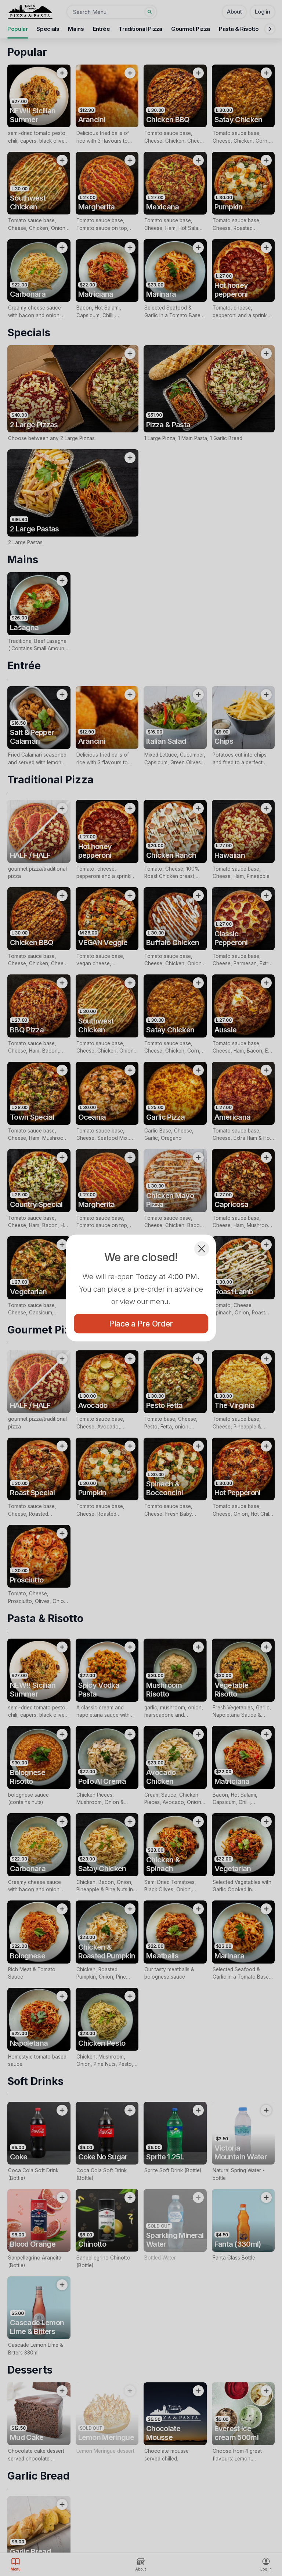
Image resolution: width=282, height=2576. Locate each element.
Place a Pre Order (141, 1324)
